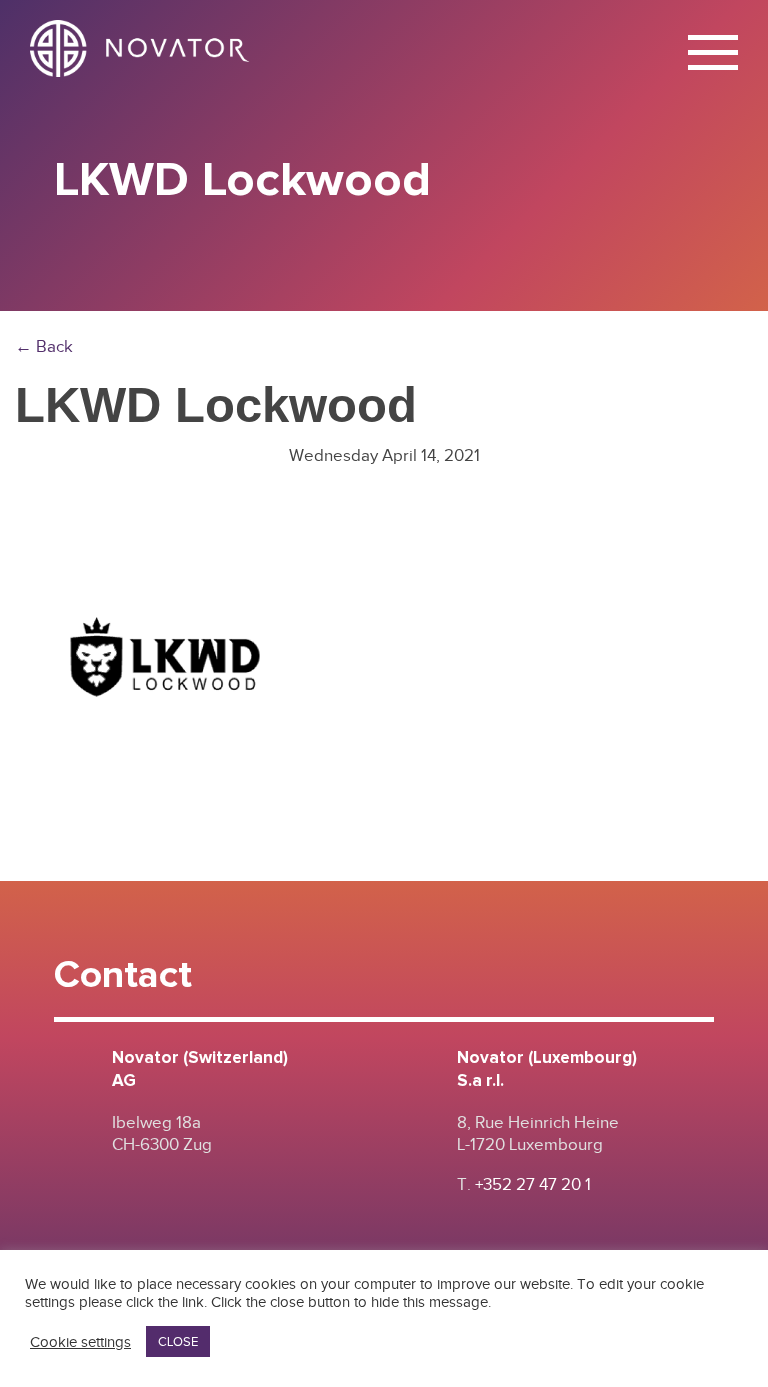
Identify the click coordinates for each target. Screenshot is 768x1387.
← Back (44, 346)
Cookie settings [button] (80, 1342)
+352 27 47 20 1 (533, 1184)
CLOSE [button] (178, 1341)
